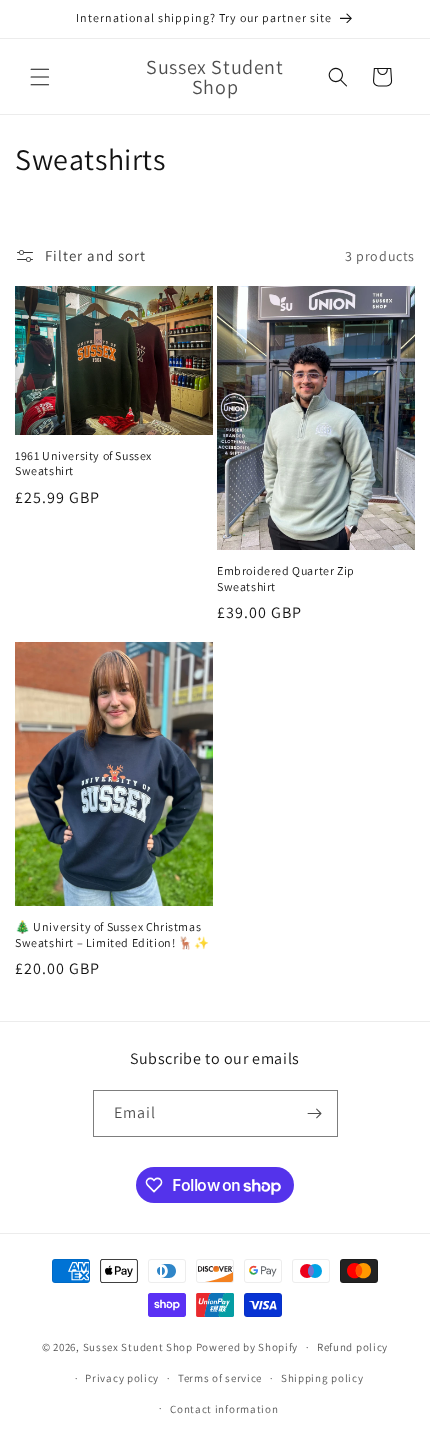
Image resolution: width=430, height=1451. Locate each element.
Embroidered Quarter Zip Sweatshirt (286, 578)
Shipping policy (322, 1378)
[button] (40, 77)
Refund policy (352, 1347)
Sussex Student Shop (138, 1347)
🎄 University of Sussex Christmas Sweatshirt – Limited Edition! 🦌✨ (112, 934)
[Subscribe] (315, 1113)
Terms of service (220, 1378)
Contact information (224, 1409)
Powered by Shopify (247, 1347)
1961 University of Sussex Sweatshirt (83, 463)
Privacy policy (122, 1378)
